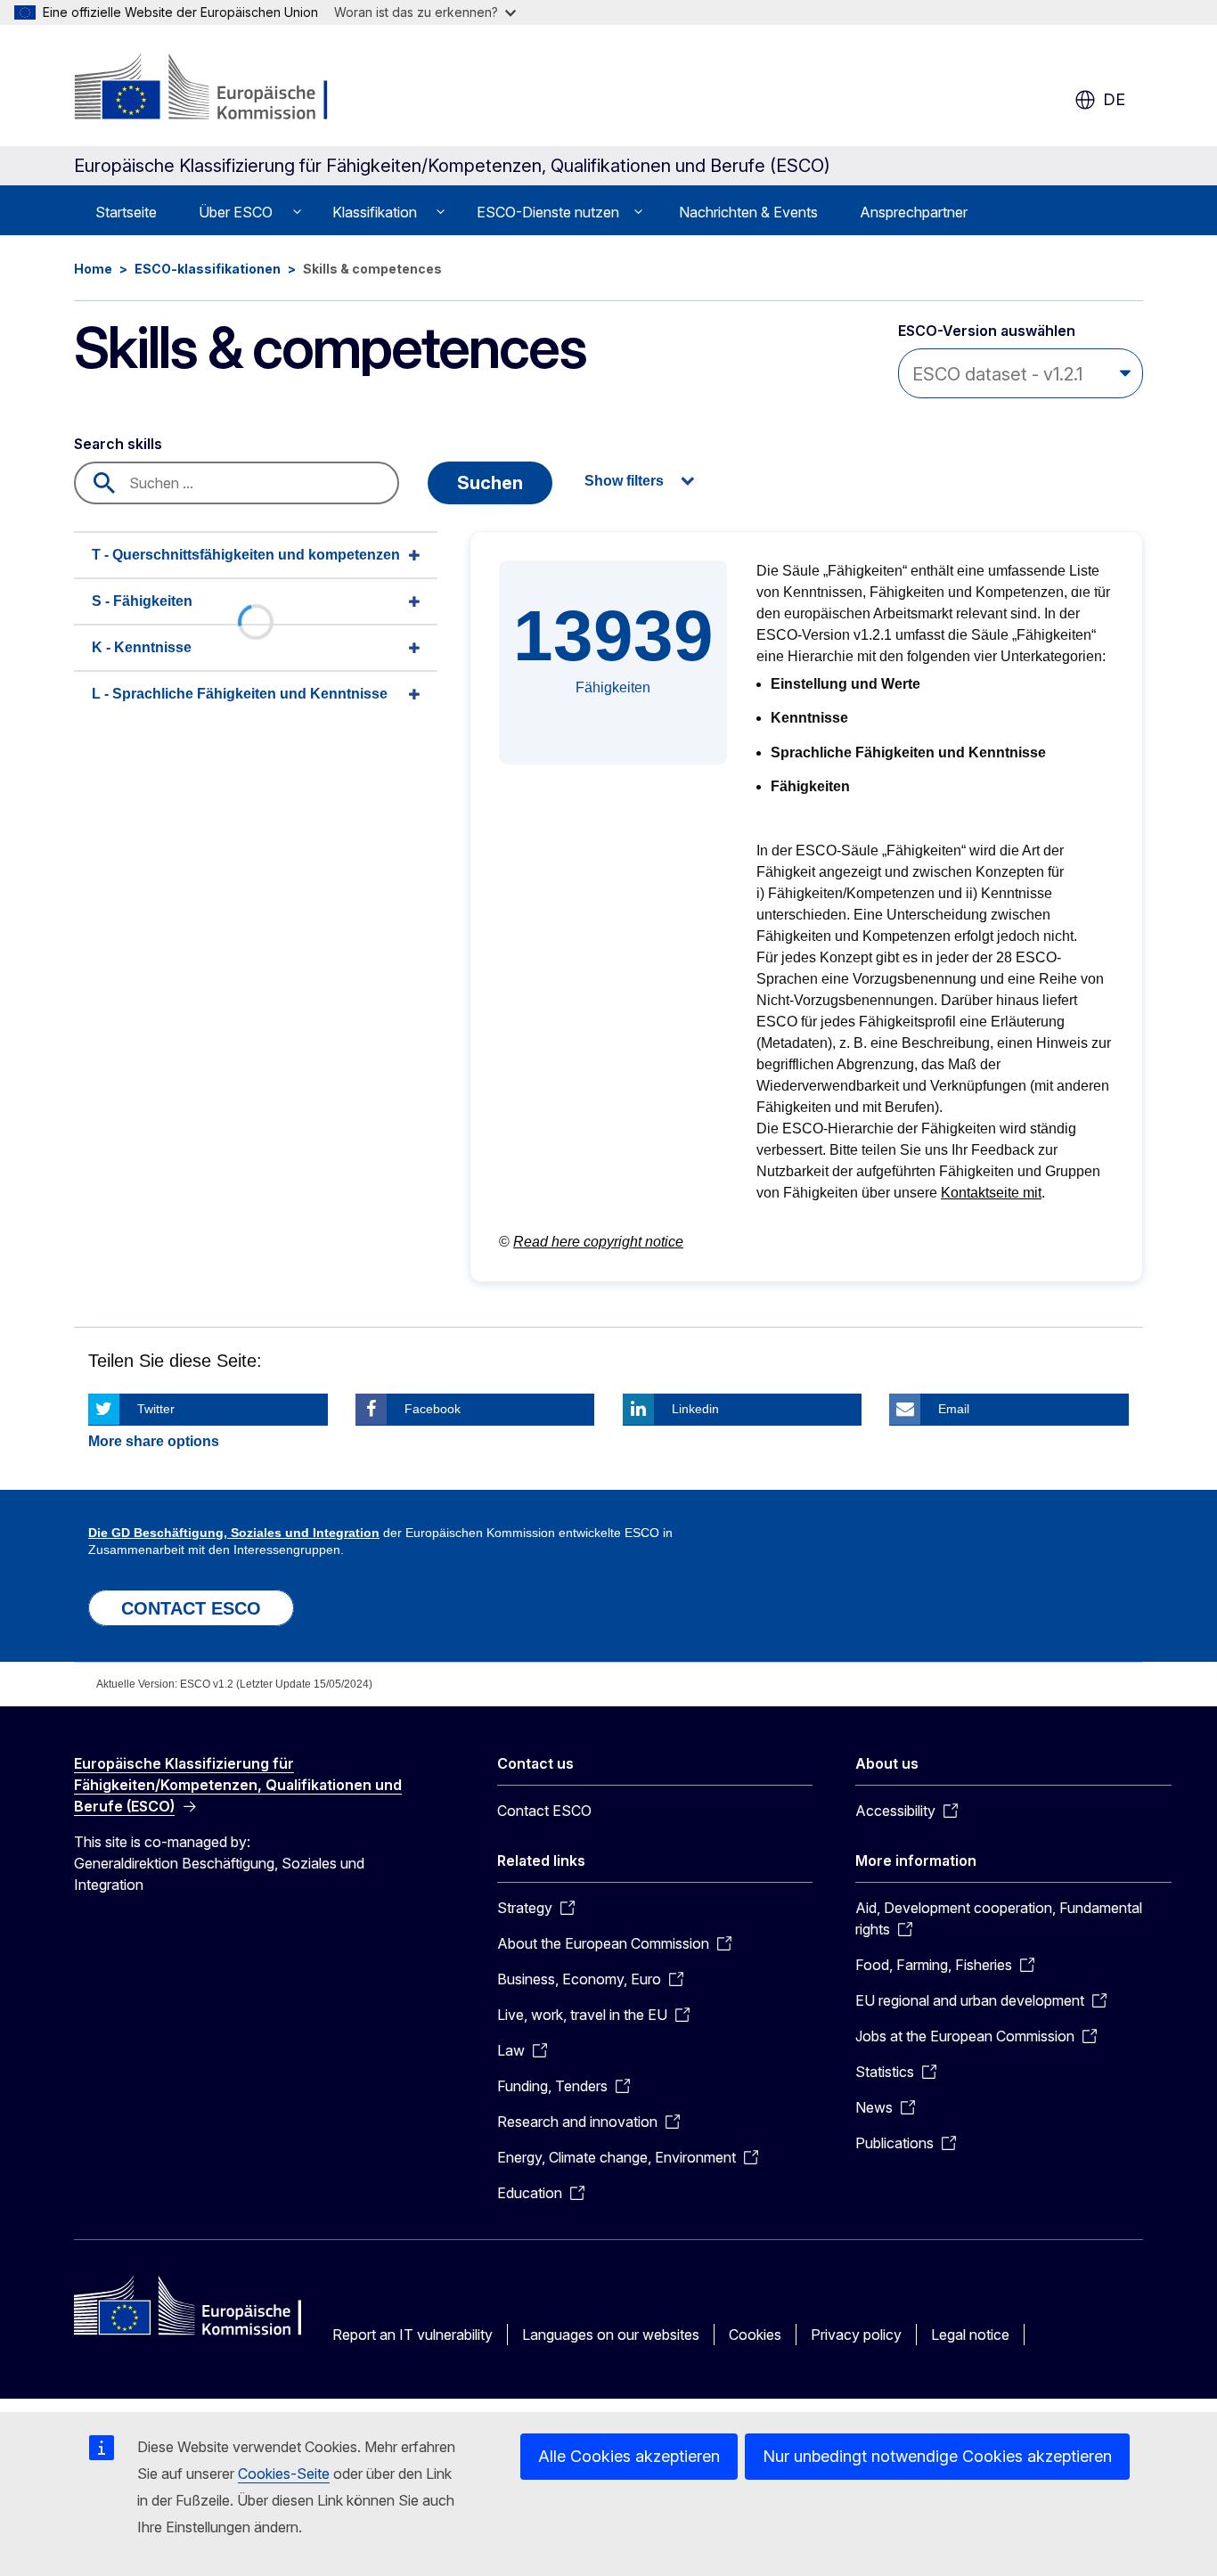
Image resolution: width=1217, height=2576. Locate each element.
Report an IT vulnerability (412, 2335)
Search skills (118, 444)
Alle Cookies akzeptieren (629, 2456)
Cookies (755, 2335)
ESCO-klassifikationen (208, 269)
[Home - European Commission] (218, 89)
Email (954, 1409)
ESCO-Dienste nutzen (548, 212)
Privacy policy (856, 2335)
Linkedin (695, 1409)
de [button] (1114, 99)
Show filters (624, 481)
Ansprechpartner (914, 212)
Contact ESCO (544, 1811)
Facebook (433, 1409)
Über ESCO (236, 212)
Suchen (490, 483)
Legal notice (970, 2335)
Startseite (126, 212)
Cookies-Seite (284, 2474)
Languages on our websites (611, 2335)
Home (93, 269)
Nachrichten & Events (748, 212)
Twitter (156, 1409)
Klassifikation (375, 212)
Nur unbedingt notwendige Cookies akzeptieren (937, 2456)
